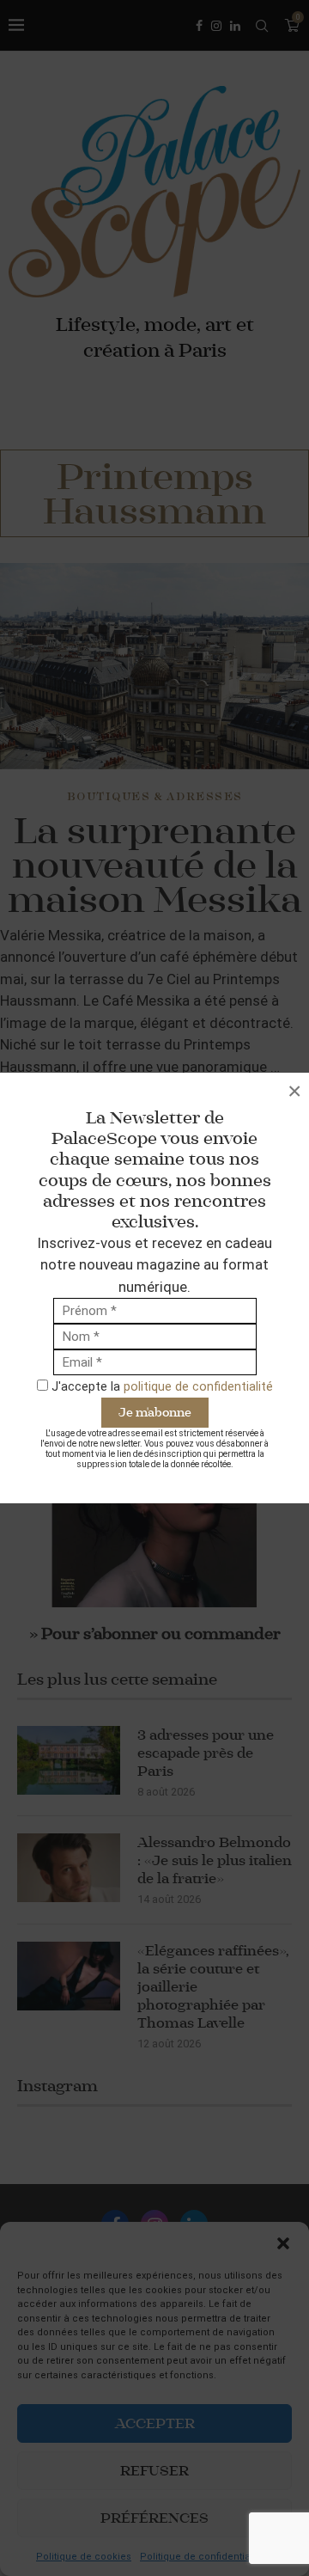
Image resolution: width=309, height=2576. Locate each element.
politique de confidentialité (198, 1386)
